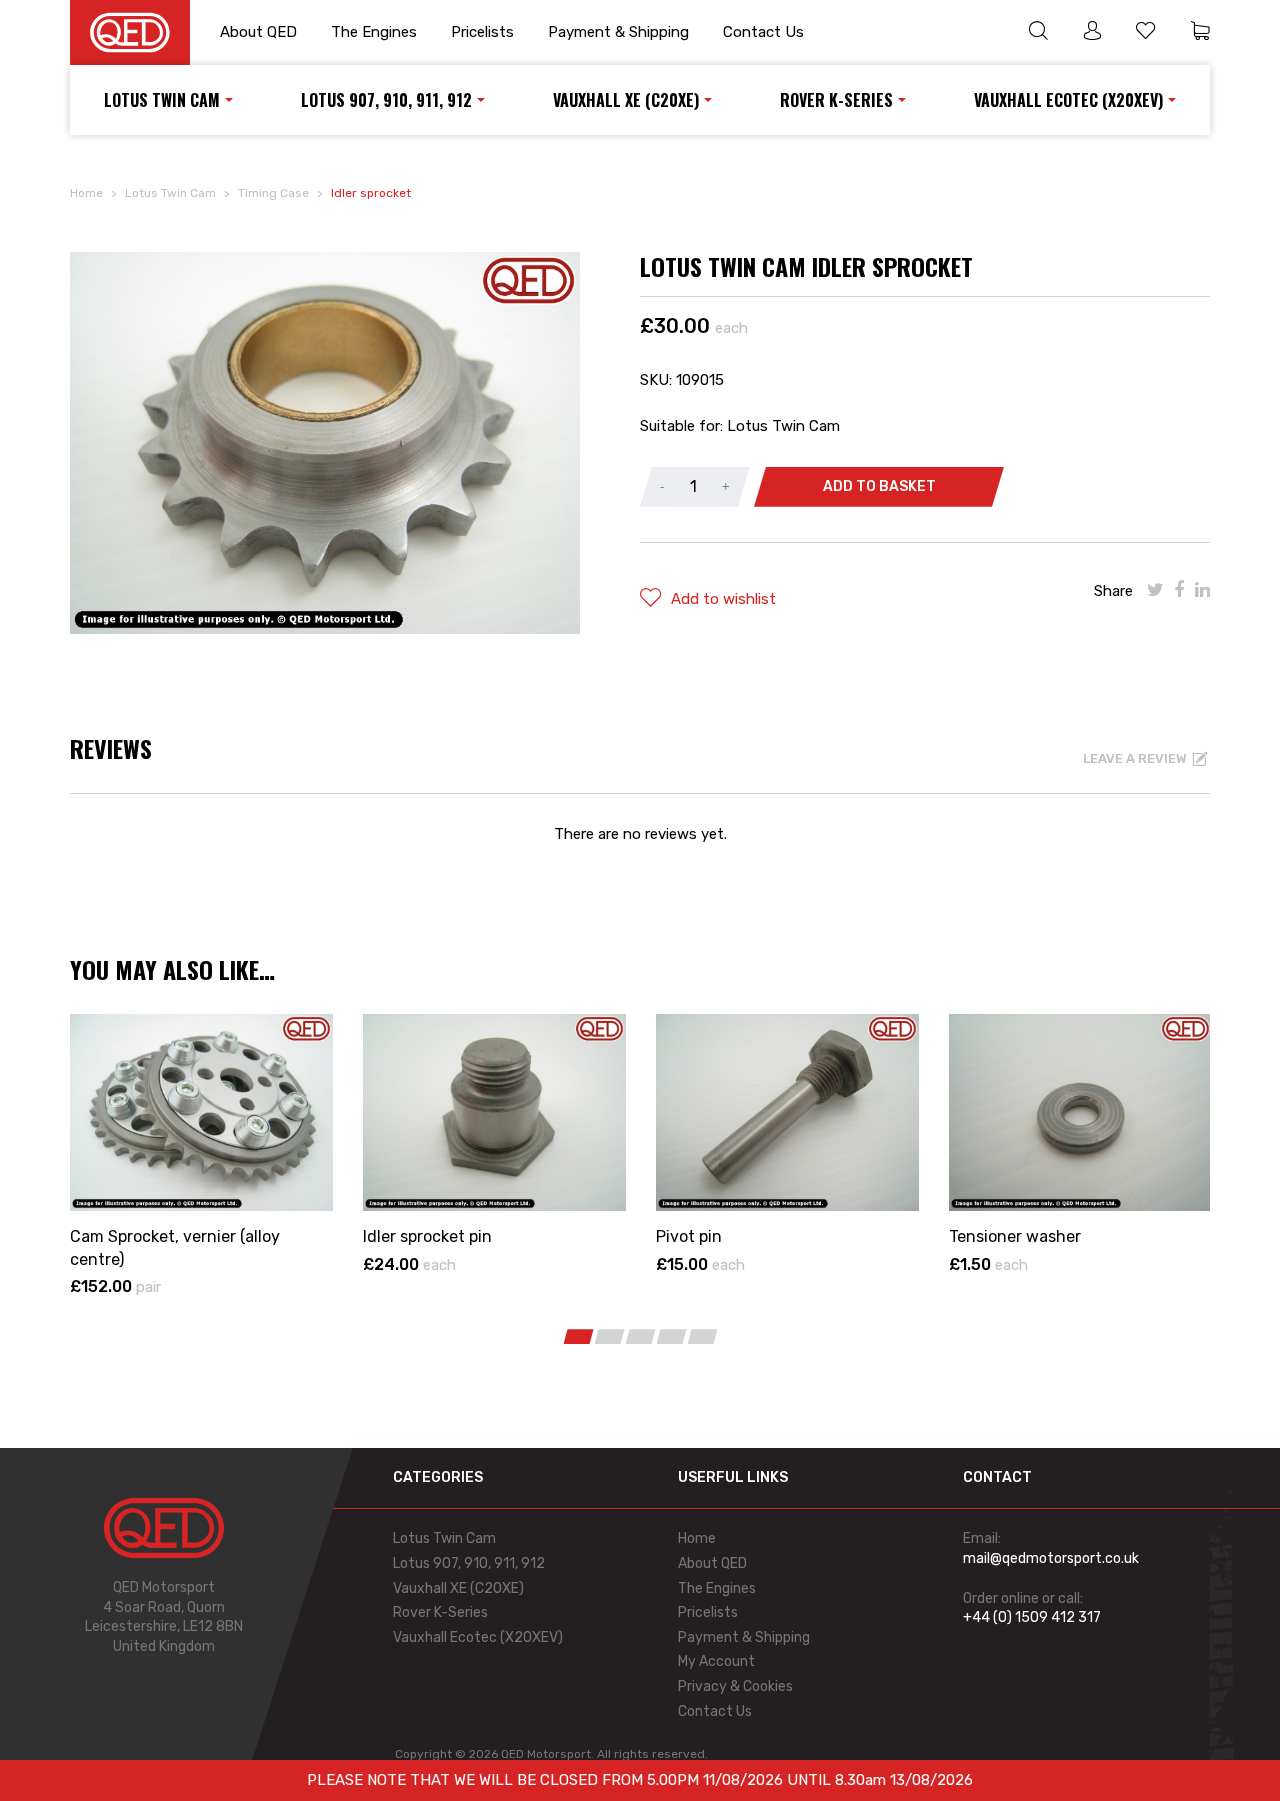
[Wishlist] (1146, 33)
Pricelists (482, 32)
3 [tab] (641, 1336)
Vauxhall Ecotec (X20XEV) (1068, 100)
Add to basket (879, 486)
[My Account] (1092, 33)
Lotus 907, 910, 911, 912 (386, 100)
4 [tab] (672, 1336)
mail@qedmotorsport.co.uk (1051, 1558)
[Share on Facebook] (1179, 590)
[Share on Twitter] (1155, 590)
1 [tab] (579, 1336)
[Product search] (1038, 33)
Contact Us (763, 32)
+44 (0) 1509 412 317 (1032, 1617)
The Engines (374, 32)
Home (86, 193)
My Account (716, 1661)
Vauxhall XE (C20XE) (626, 100)
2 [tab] (610, 1336)
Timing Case (273, 193)
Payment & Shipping (618, 32)
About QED (258, 32)
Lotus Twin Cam (162, 100)
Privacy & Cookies (735, 1686)
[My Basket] (1200, 33)
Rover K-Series (836, 100)
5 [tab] (703, 1336)
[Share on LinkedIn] (1202, 590)
